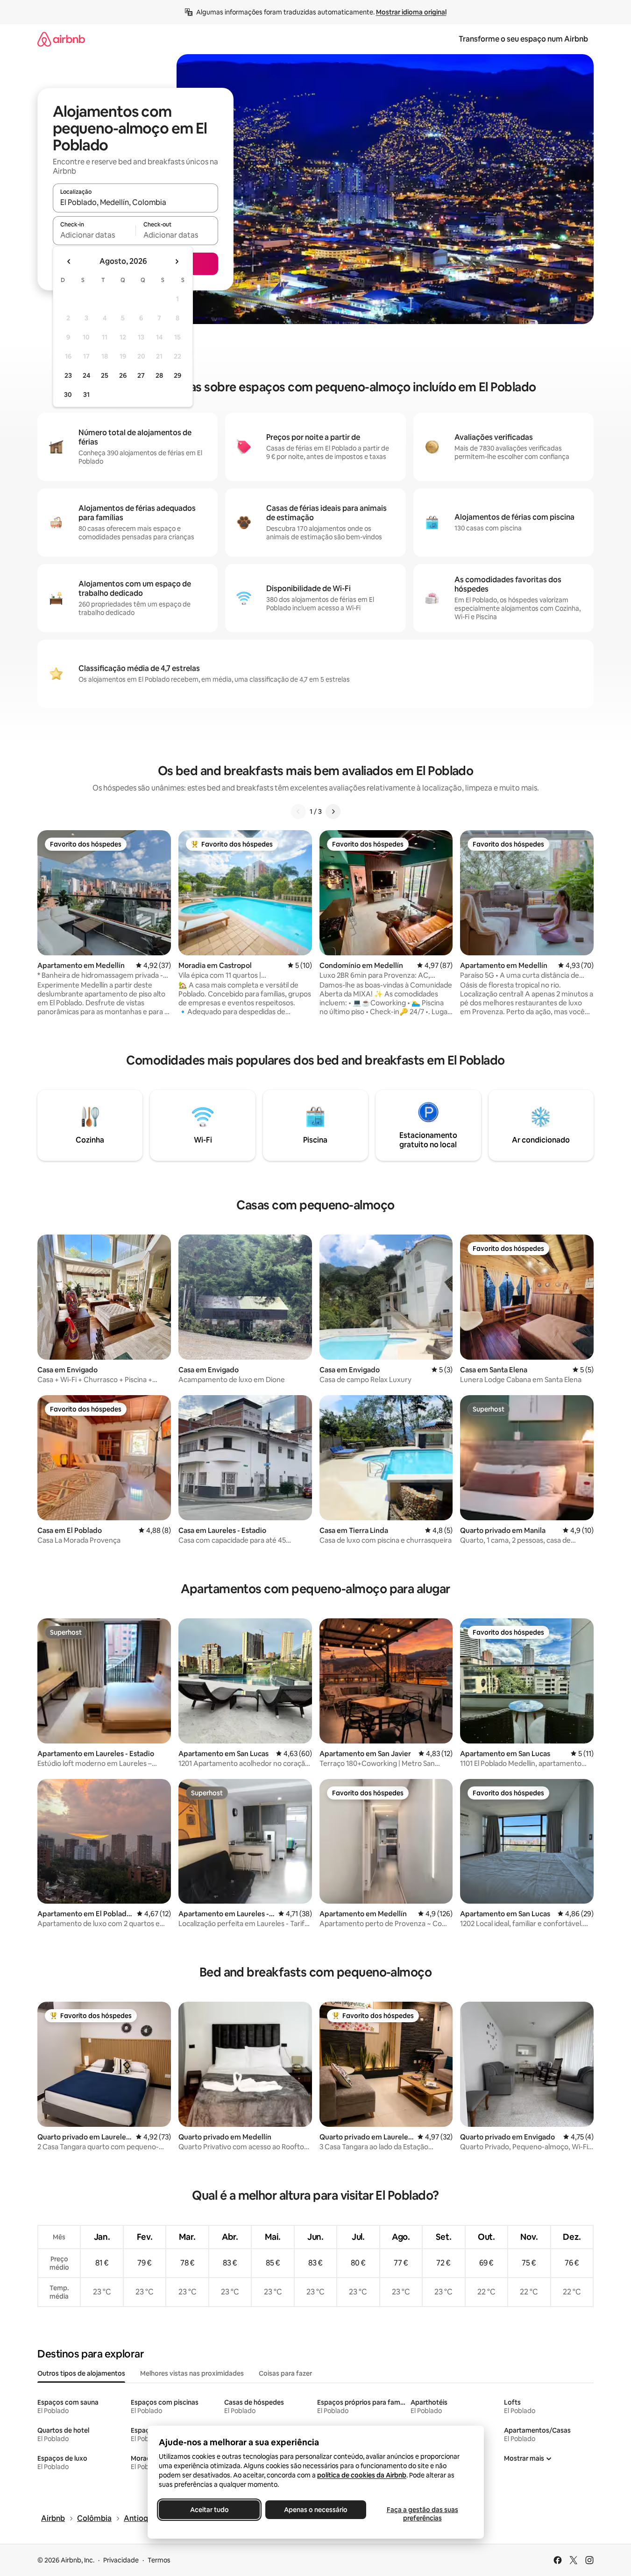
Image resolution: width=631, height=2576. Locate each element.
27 (141, 375)
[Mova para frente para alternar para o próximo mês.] (177, 261)
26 (123, 375)
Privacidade (121, 2560)
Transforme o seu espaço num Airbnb (523, 39)
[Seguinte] (333, 812)
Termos (159, 2560)
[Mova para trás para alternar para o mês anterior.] (69, 261)
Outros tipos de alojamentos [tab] (81, 2373)
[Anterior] (298, 812)
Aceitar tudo (209, 2510)
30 (68, 395)
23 (68, 375)
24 (86, 375)
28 (159, 375)
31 (86, 395)
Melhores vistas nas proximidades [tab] (192, 2373)
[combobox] (135, 202)
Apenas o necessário (316, 2510)
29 (177, 375)
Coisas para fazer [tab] (285, 2373)
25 (105, 375)
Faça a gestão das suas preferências (422, 2514)
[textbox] (94, 235)
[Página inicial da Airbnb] (61, 39)
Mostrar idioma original (411, 12)
